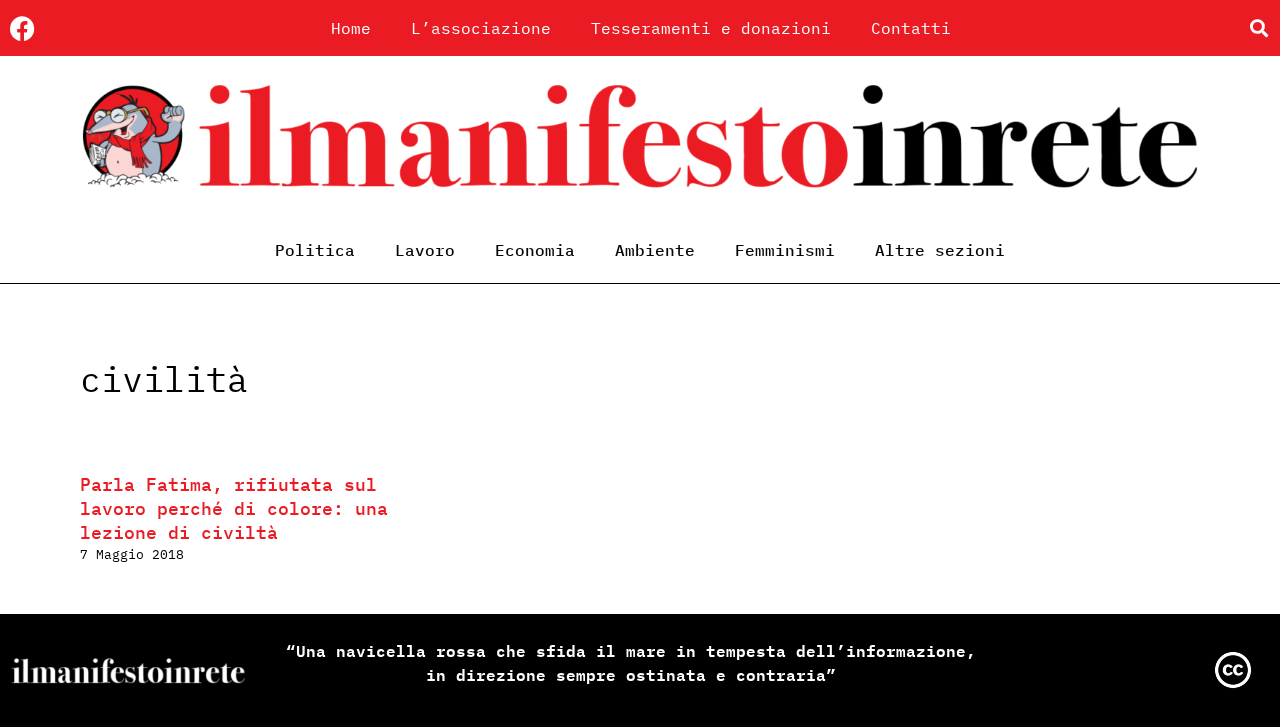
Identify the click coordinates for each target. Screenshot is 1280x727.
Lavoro (425, 250)
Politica (315, 250)
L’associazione (481, 28)
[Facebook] (22, 28)
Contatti (911, 28)
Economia (535, 250)
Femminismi (785, 250)
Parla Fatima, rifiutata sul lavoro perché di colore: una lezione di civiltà (234, 508)
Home (351, 28)
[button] (1258, 28)
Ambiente (655, 250)
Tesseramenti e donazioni (711, 28)
